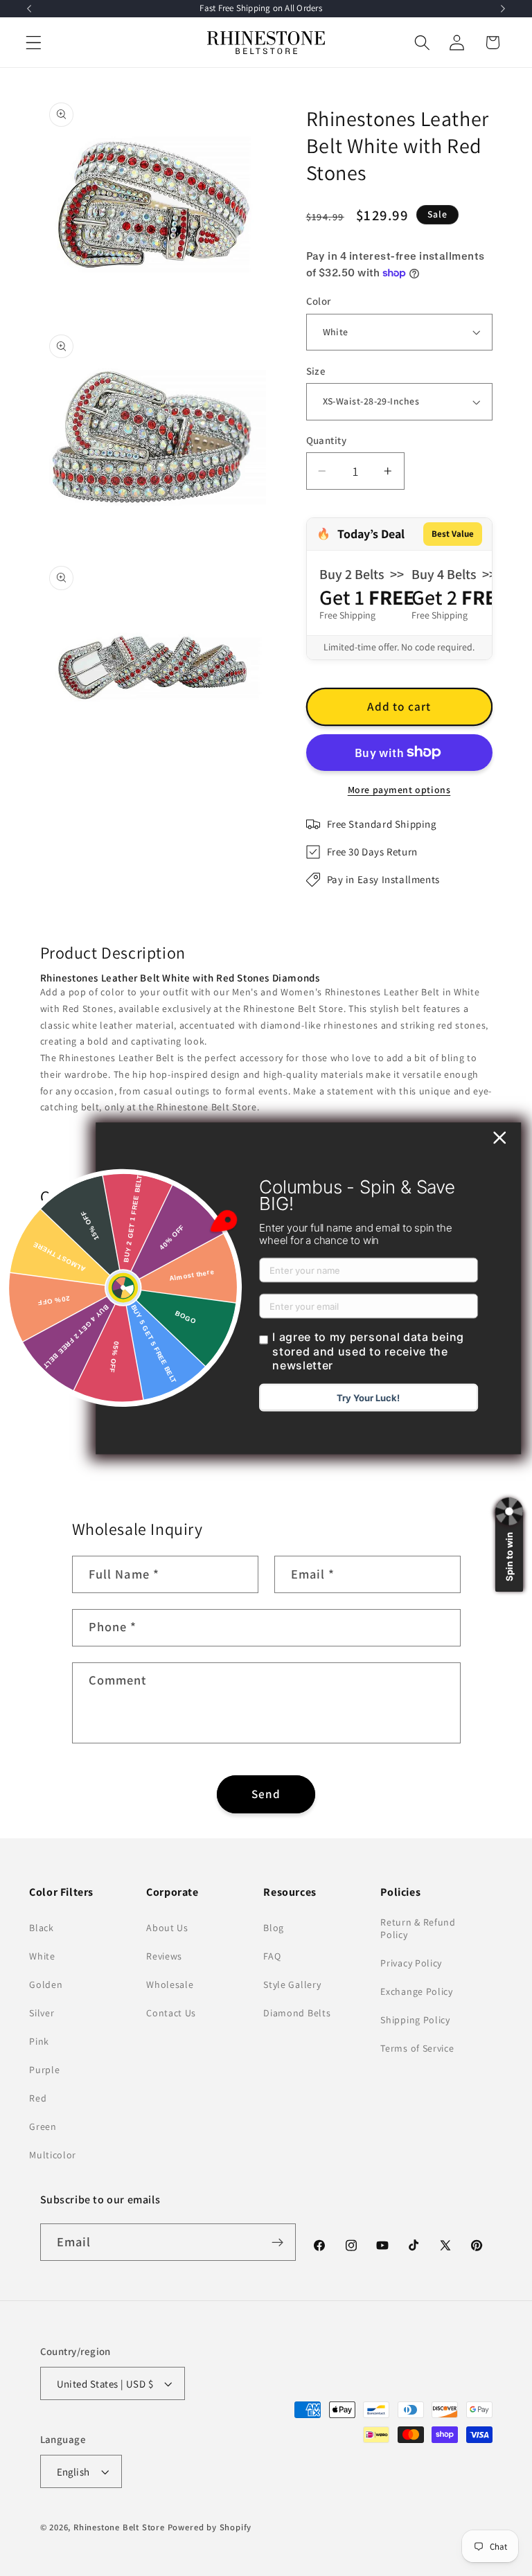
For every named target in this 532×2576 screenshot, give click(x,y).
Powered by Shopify (210, 2527)
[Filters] (55, 1312)
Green (43, 2126)
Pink (39, 2041)
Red (38, 2098)
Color (319, 301)
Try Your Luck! (368, 1398)
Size (316, 371)
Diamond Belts (297, 2013)
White (42, 1956)
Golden (46, 1984)
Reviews (164, 1956)
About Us (167, 1928)
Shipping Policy (415, 2020)
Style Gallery (292, 1984)
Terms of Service (417, 2048)
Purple (44, 2070)
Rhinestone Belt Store (119, 2527)
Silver (42, 2013)
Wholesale (170, 1984)
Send (266, 1794)
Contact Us (171, 2013)
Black (41, 1928)
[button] (34, 43)
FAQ (272, 1956)
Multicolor (53, 2155)
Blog (274, 1928)
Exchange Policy (416, 1991)
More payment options (399, 790)
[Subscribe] (278, 2242)
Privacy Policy (411, 1963)
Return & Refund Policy (418, 1928)
